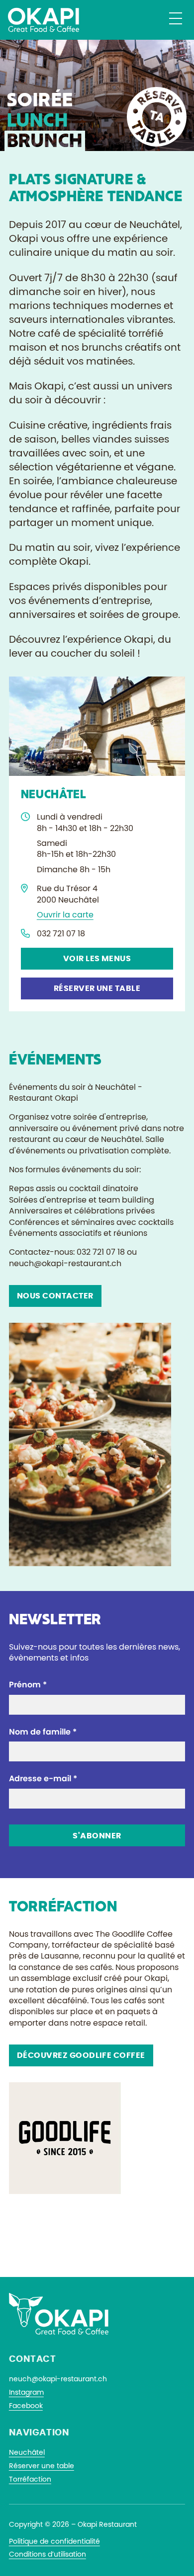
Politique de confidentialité (54, 2542)
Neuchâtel (27, 2453)
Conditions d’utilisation (48, 2555)
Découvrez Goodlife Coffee (81, 2055)
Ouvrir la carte (65, 915)
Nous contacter (55, 1296)
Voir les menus (97, 959)
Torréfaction (30, 2480)
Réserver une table (97, 988)
